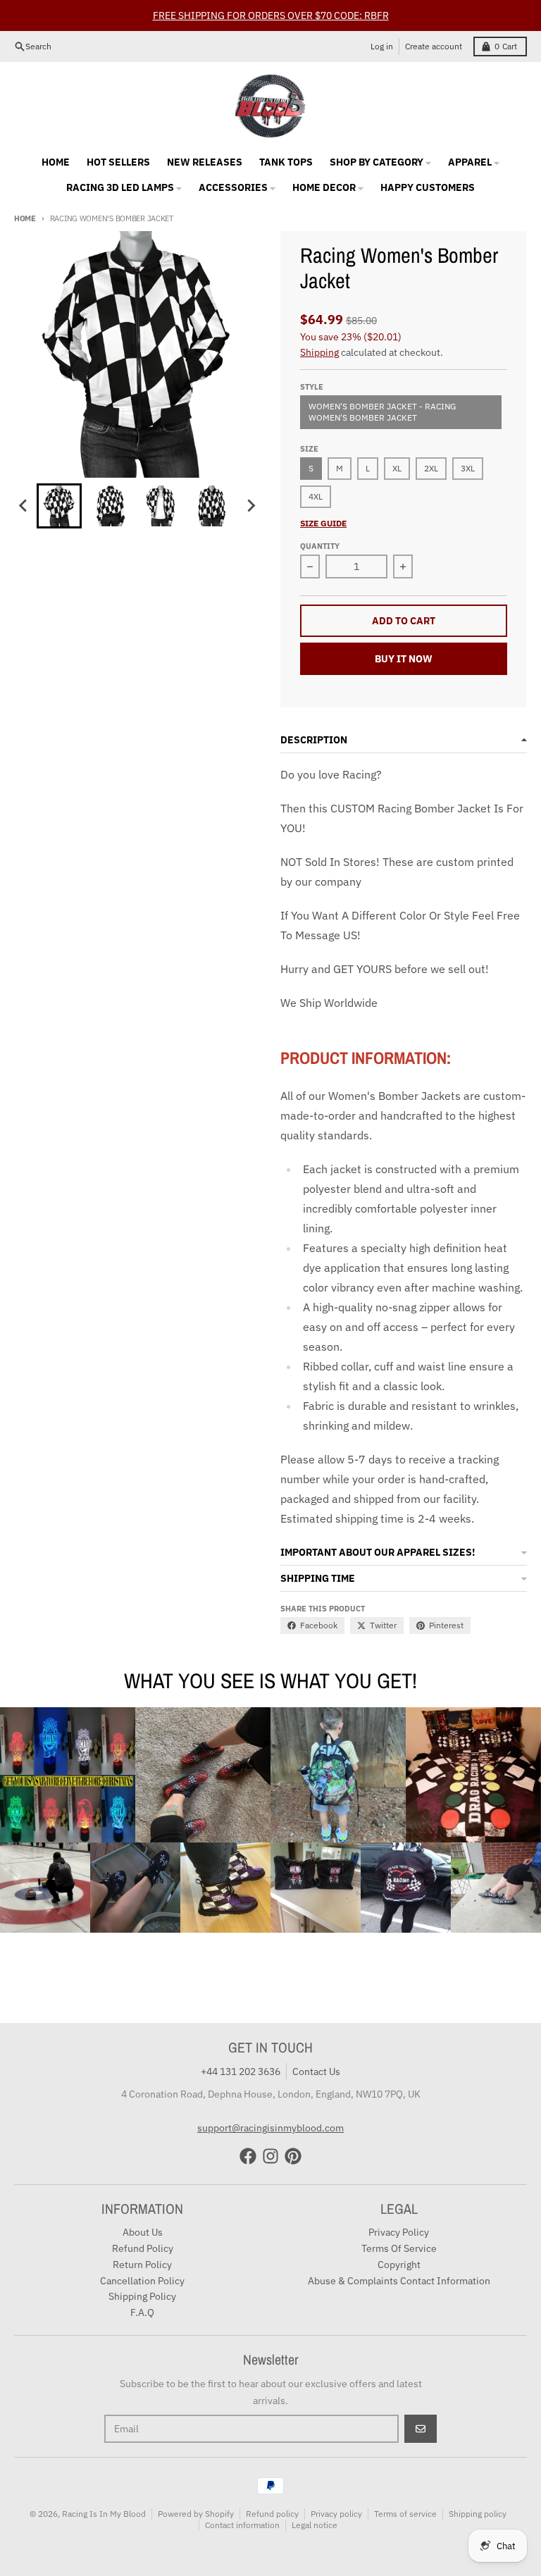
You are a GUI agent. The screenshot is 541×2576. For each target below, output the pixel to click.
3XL (468, 468)
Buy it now (404, 659)
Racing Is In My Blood (104, 2514)
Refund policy (272, 2514)
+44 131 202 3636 (241, 2072)
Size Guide (323, 523)
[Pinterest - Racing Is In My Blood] (293, 2156)
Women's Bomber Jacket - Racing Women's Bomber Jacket (382, 412)
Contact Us (316, 2072)
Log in (382, 46)
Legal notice (315, 2525)
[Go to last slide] (24, 506)
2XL (431, 468)
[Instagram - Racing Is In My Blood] (270, 2156)
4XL (316, 496)
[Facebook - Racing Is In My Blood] (248, 2156)
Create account (434, 46)
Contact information (242, 2525)
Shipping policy (478, 2514)
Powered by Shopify (196, 2514)
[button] (59, 506)
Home (25, 218)
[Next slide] (251, 506)
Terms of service (405, 2514)
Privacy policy (336, 2514)
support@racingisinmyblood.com (270, 2128)
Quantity (320, 546)
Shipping (319, 352)
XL (397, 468)
